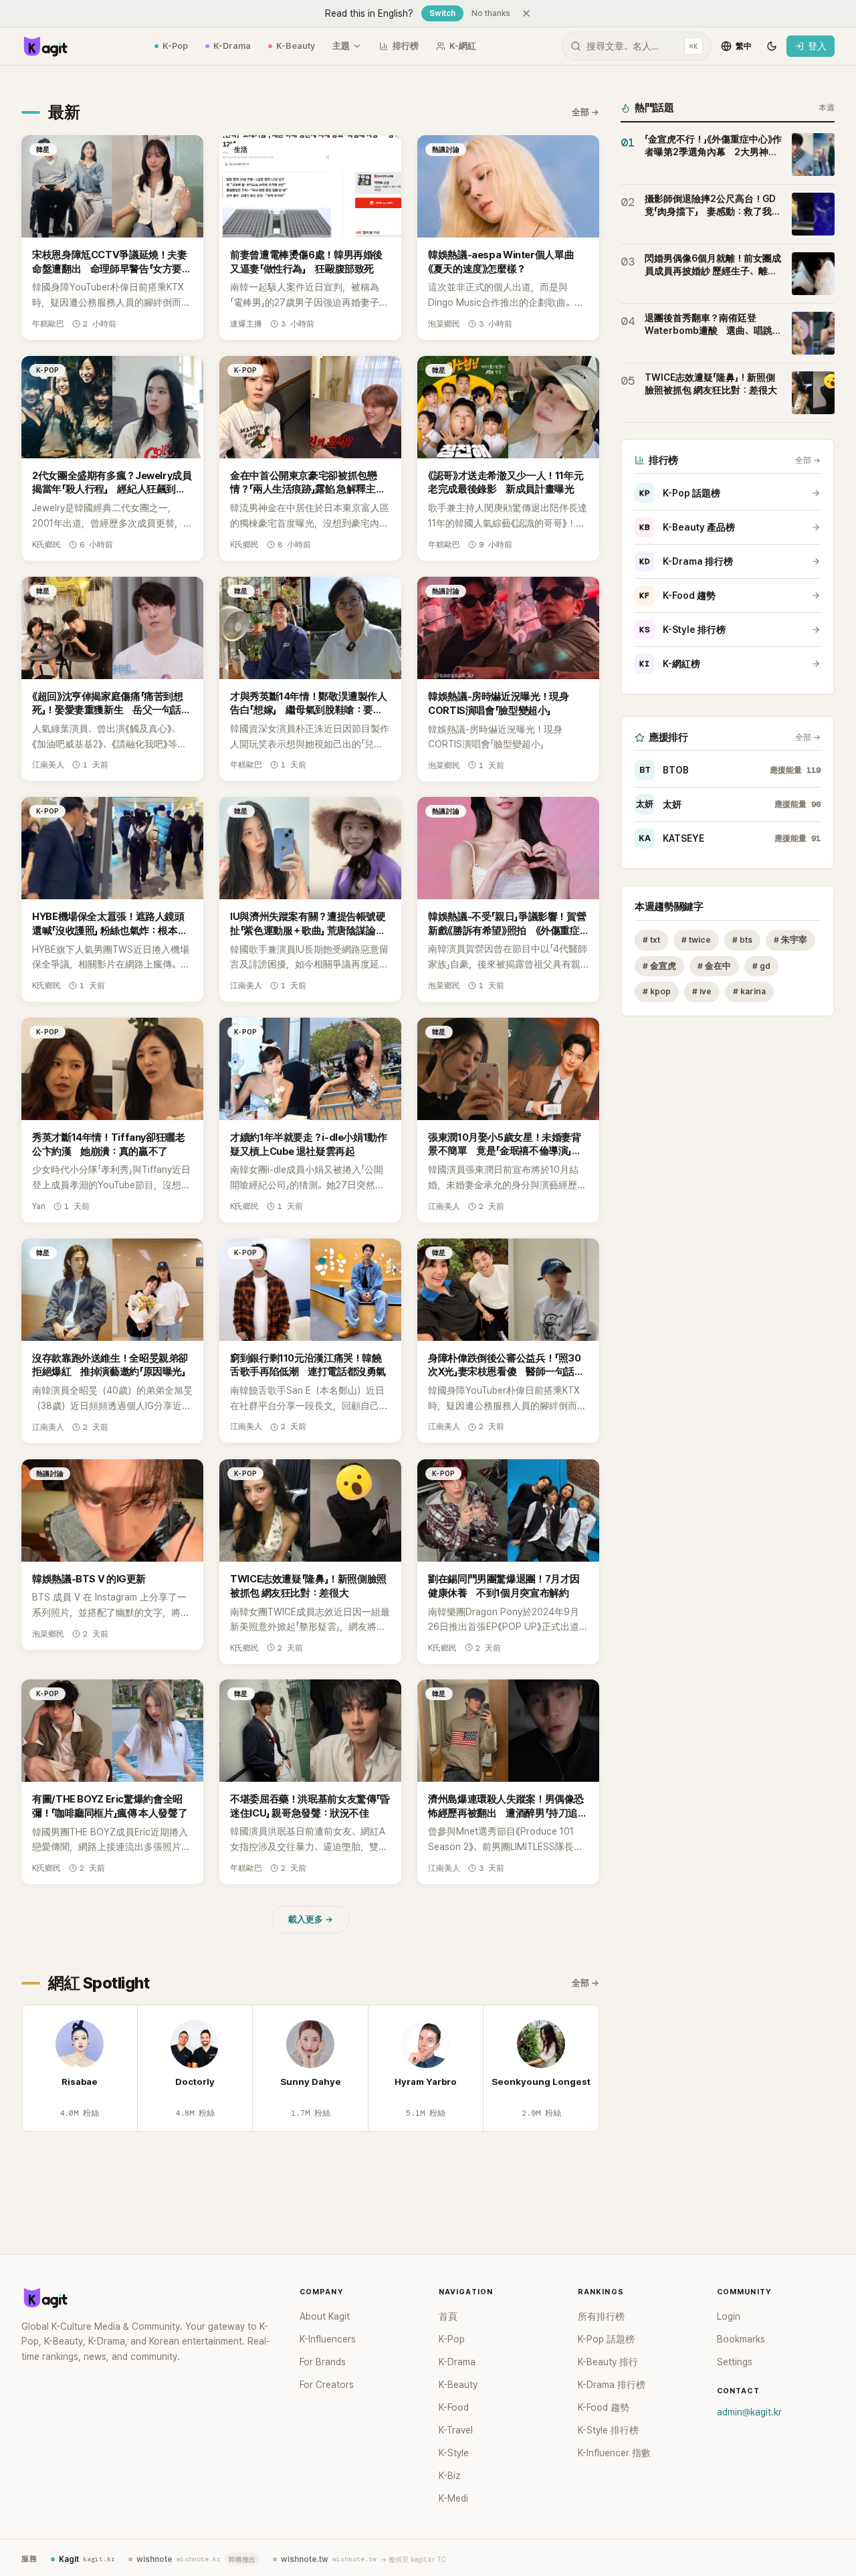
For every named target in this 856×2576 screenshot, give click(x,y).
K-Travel (456, 2430)
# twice (696, 940)
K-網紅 (463, 46)
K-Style (454, 2453)
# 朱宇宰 (790, 940)
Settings (735, 2362)
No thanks (491, 13)
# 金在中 (714, 966)
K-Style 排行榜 (682, 630)
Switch (442, 13)
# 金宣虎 (659, 966)
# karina (749, 992)
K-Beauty (296, 46)
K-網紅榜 (670, 664)
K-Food (454, 2407)
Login (729, 2316)
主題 (341, 46)
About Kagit (325, 2316)
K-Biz (450, 2476)
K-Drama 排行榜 (686, 561)
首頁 (448, 2316)
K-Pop (175, 46)
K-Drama (232, 46)
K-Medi (453, 2498)
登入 (817, 46)
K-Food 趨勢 (677, 595)
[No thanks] (526, 13)
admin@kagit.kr (749, 2412)
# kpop (657, 992)
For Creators (327, 2385)
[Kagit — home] (45, 46)
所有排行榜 (601, 2316)
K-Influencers (328, 2339)
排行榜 (406, 46)
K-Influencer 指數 (614, 2453)
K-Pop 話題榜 (680, 493)
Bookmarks (741, 2339)
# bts (742, 940)
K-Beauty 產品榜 (687, 527)
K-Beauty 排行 (608, 2362)
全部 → (585, 112)
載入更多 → (311, 1919)
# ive (702, 992)
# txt (651, 940)
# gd (761, 966)
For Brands (323, 2362)
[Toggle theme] (772, 46)
